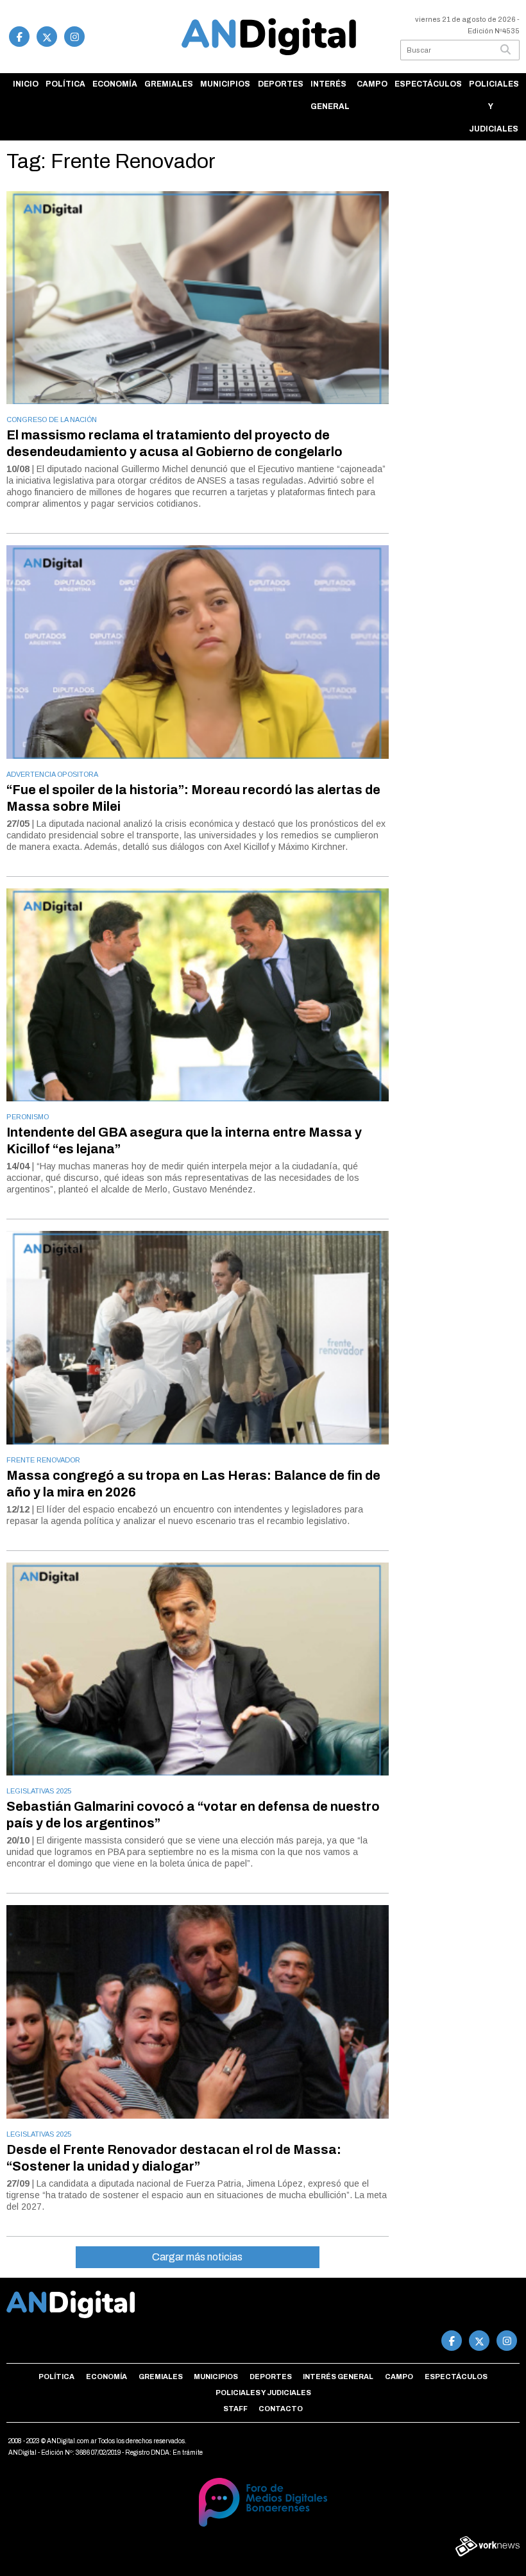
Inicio (26, 84)
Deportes (281, 84)
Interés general (330, 95)
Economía (115, 84)
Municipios (225, 84)
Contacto (281, 2409)
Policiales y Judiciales (494, 106)
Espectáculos (428, 84)
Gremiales (169, 84)
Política (65, 84)
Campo (372, 84)
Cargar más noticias (197, 2257)
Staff (235, 2409)
